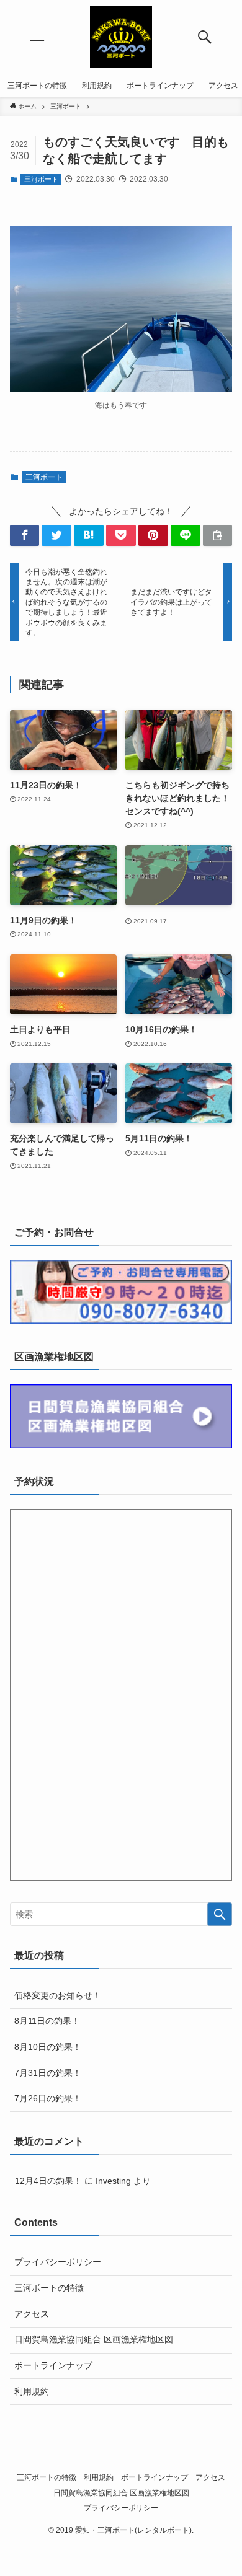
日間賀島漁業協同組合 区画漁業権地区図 (94, 2339)
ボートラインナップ (53, 2365)
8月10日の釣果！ (48, 2047)
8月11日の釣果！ (47, 2021)
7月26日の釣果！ (48, 2098)
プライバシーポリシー (58, 2262)
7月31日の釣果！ (48, 2073)
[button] (205, 37)
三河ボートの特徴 (49, 2288)
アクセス (32, 2314)
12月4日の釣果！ (48, 2181)
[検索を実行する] (220, 1914)
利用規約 (32, 2391)
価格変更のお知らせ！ (58, 1995)
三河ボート (41, 179)
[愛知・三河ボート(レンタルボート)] (121, 37)
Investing (113, 2181)
